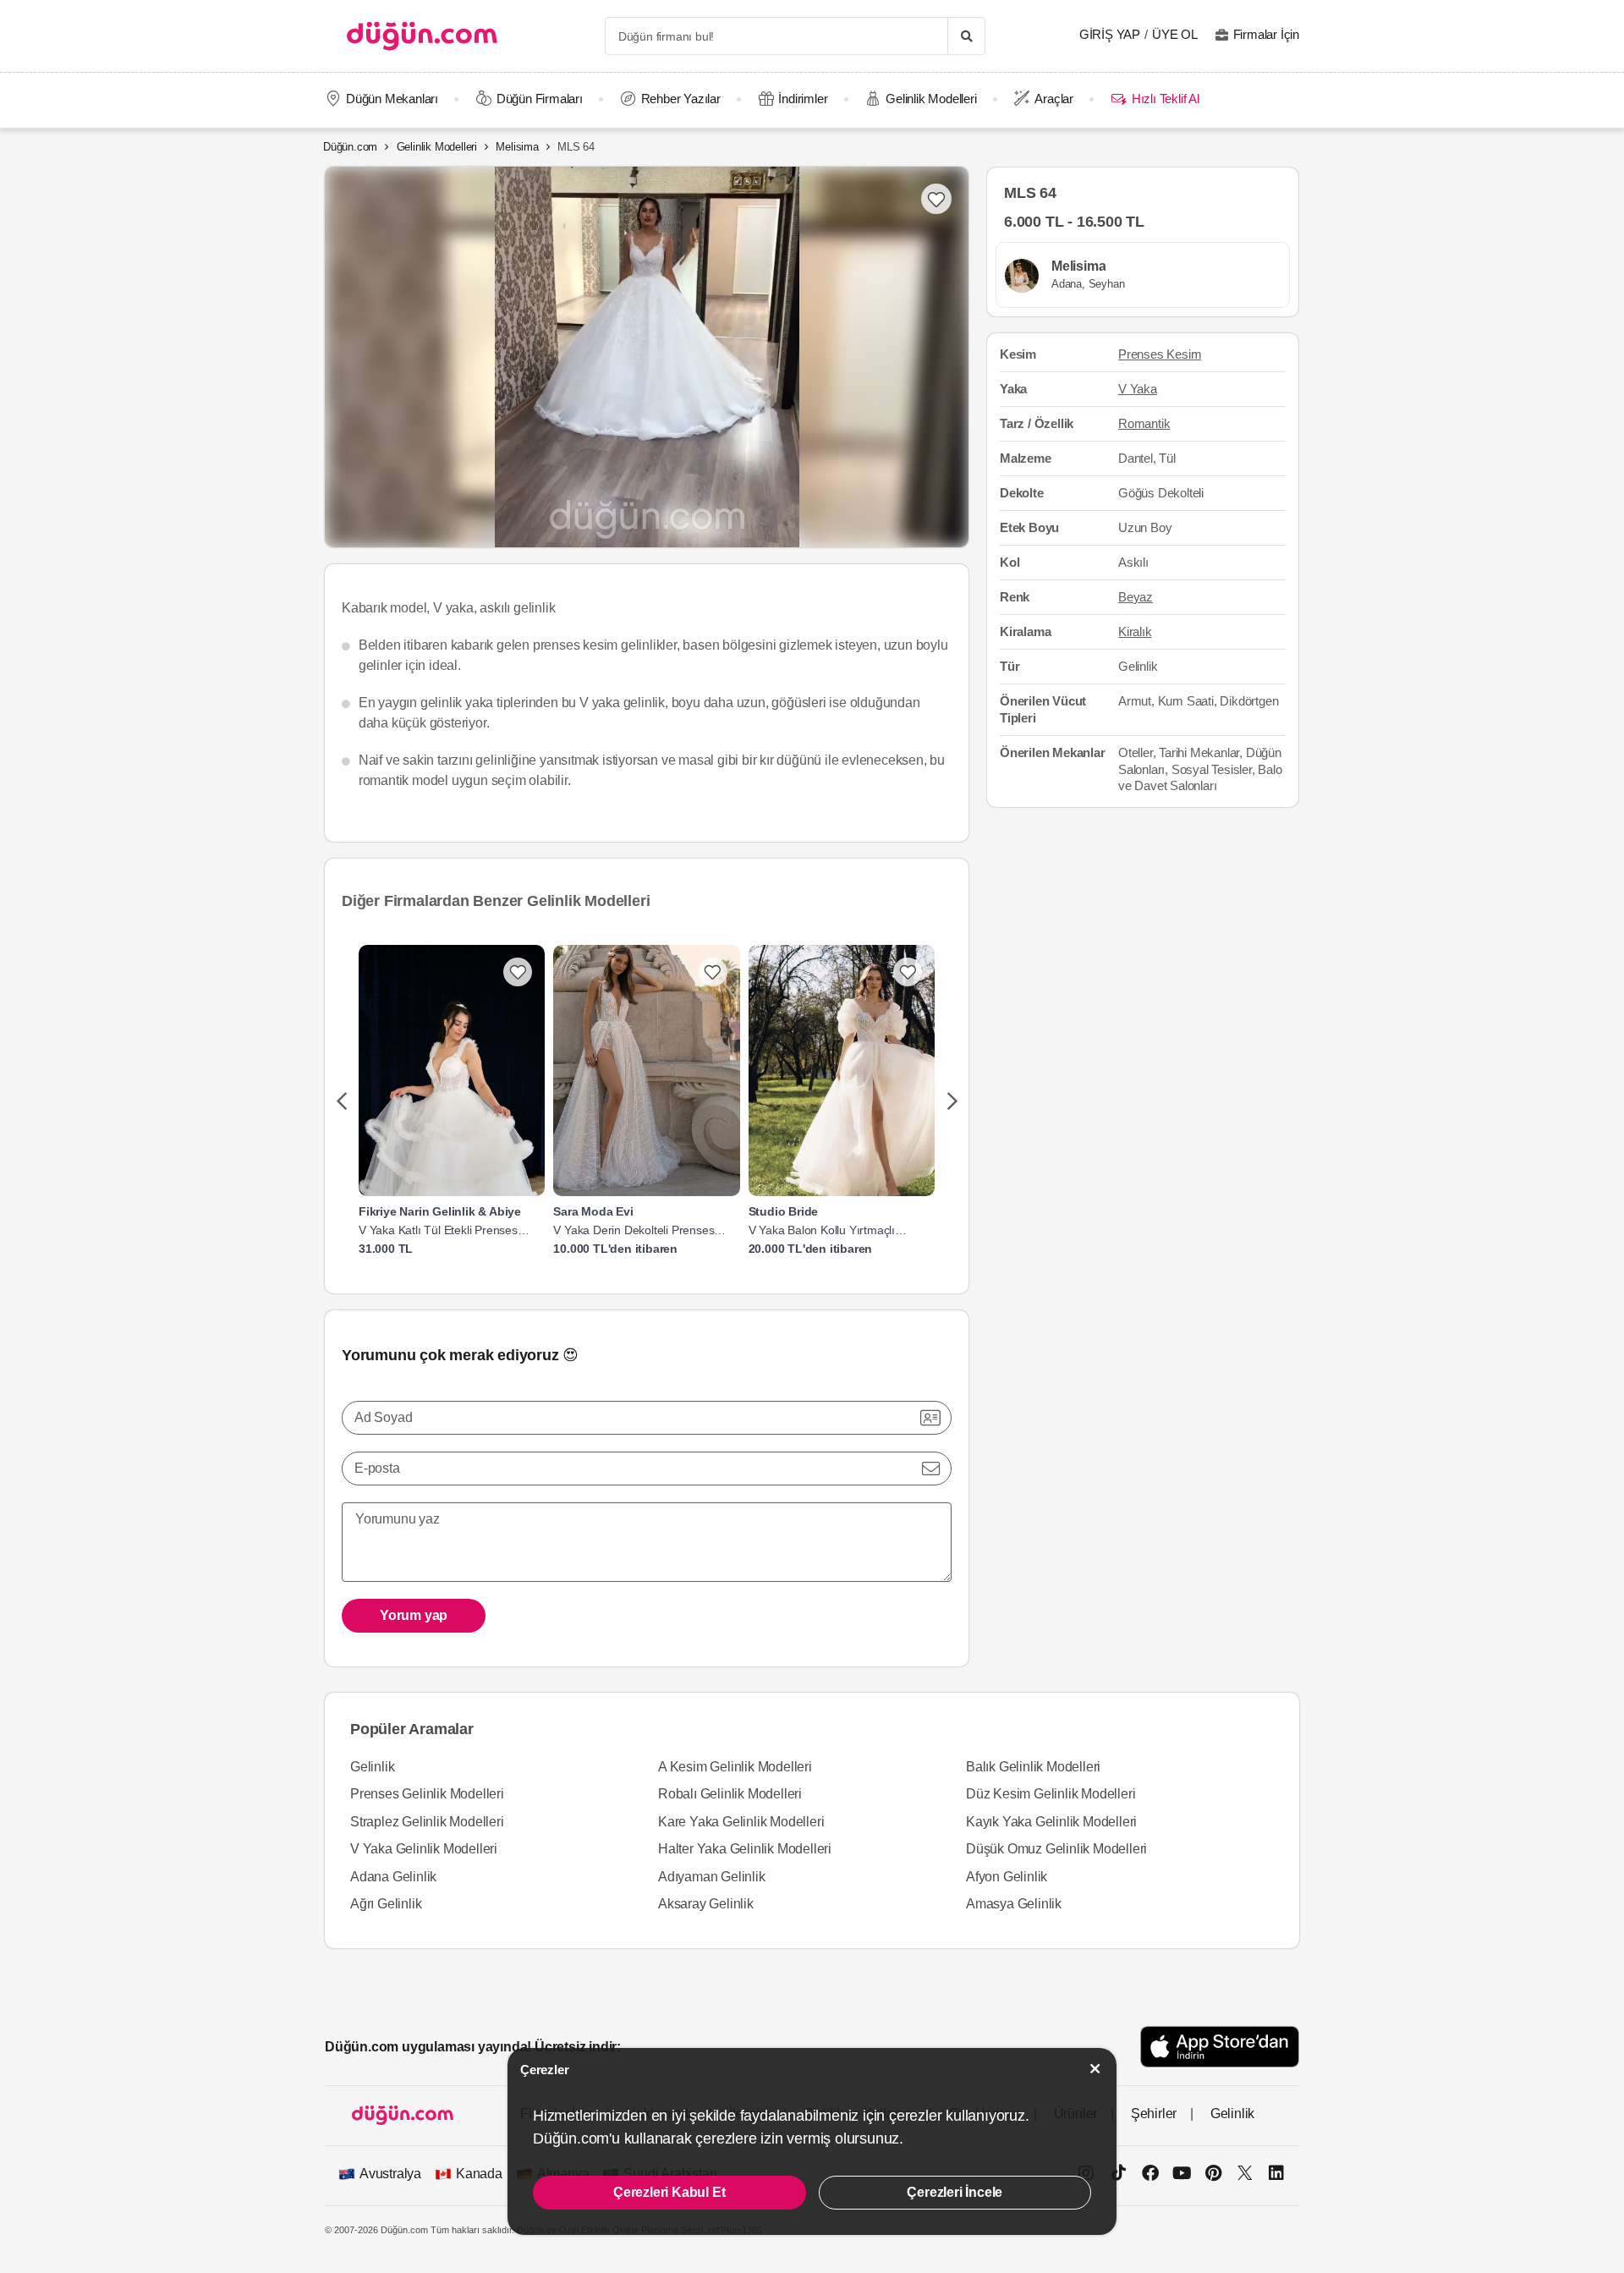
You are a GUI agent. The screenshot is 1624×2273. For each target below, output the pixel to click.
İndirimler (803, 99)
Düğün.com (350, 147)
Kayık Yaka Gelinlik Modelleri (1051, 1822)
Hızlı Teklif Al (1165, 99)
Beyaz (1136, 597)
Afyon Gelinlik (1007, 1877)
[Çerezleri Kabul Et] (1095, 2069)
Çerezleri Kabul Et (669, 2192)
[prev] (341, 1102)
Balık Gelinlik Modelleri (1033, 1767)
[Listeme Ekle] (518, 972)
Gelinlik (372, 1767)
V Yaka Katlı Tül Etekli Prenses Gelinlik (438, 1230)
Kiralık (1135, 631)
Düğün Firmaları (540, 99)
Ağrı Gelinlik (386, 1904)
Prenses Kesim (1160, 355)
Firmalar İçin (1266, 34)
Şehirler (1154, 2114)
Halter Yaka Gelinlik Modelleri (745, 1849)
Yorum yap (414, 1615)
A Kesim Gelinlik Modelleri (735, 1767)
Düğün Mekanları (392, 99)
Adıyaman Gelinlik (712, 1877)
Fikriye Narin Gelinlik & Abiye (440, 1211)
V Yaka (1138, 390)
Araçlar (1054, 99)
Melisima (517, 147)
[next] (952, 1102)
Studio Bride (784, 1211)
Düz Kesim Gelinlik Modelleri (1051, 1794)
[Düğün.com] (422, 36)
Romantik (1144, 423)
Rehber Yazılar (681, 99)
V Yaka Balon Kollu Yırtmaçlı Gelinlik (822, 1230)
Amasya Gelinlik (1014, 1904)
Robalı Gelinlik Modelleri (730, 1794)
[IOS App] (1220, 2047)
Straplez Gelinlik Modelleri (427, 1822)
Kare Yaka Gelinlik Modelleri (741, 1822)
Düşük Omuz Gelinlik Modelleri (1056, 1849)
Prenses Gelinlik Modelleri (427, 1794)
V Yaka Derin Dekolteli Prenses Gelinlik (634, 1230)
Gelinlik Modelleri (931, 99)
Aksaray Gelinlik (706, 1904)
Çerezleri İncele (955, 2192)
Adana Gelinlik (393, 1877)
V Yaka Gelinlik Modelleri (424, 1849)
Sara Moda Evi (593, 1211)
